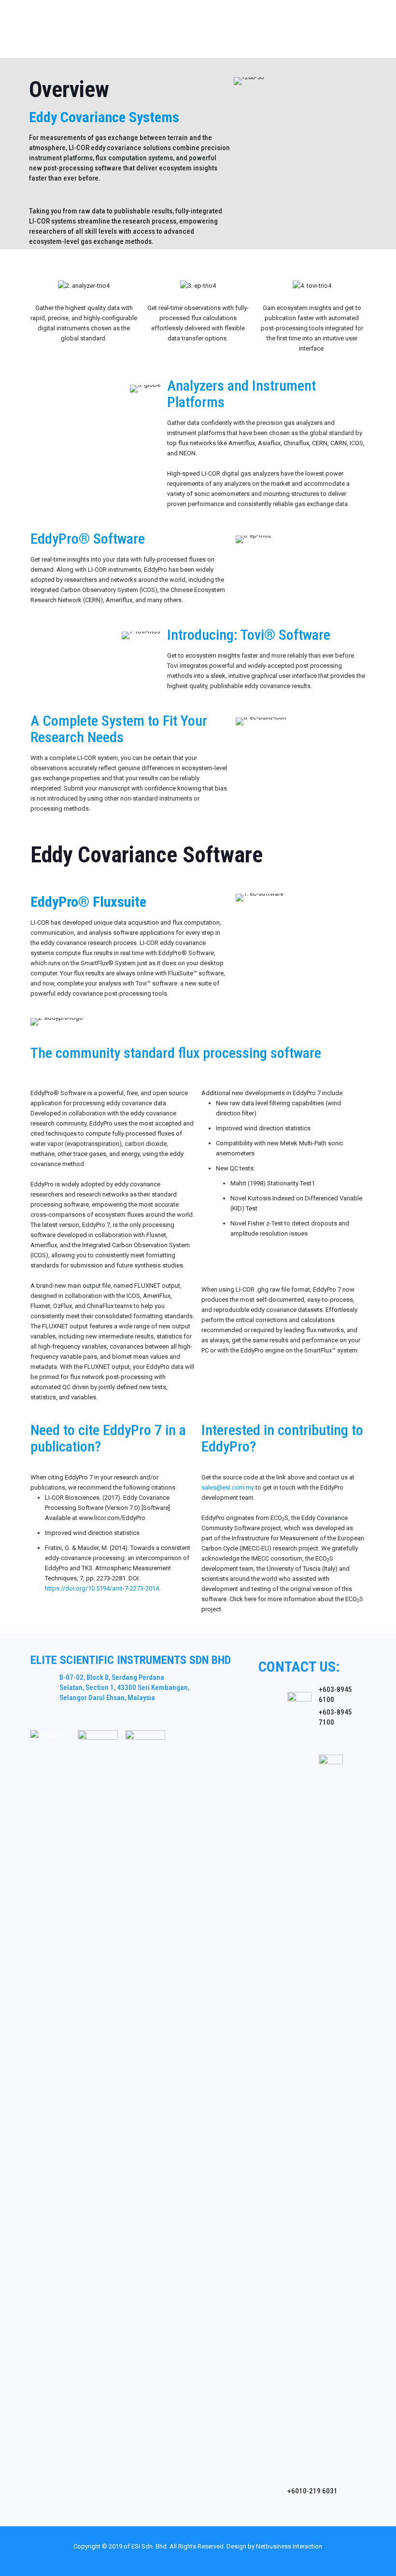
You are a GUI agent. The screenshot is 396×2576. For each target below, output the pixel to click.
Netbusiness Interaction (289, 2546)
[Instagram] (224, 2561)
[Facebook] (185, 2561)
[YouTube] (198, 2561)
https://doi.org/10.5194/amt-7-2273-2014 (102, 1588)
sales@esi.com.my (228, 1487)
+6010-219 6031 (312, 2491)
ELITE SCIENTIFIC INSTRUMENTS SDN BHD (131, 1660)
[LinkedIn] (211, 2561)
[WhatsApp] (172, 2561)
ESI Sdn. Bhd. (150, 2546)
